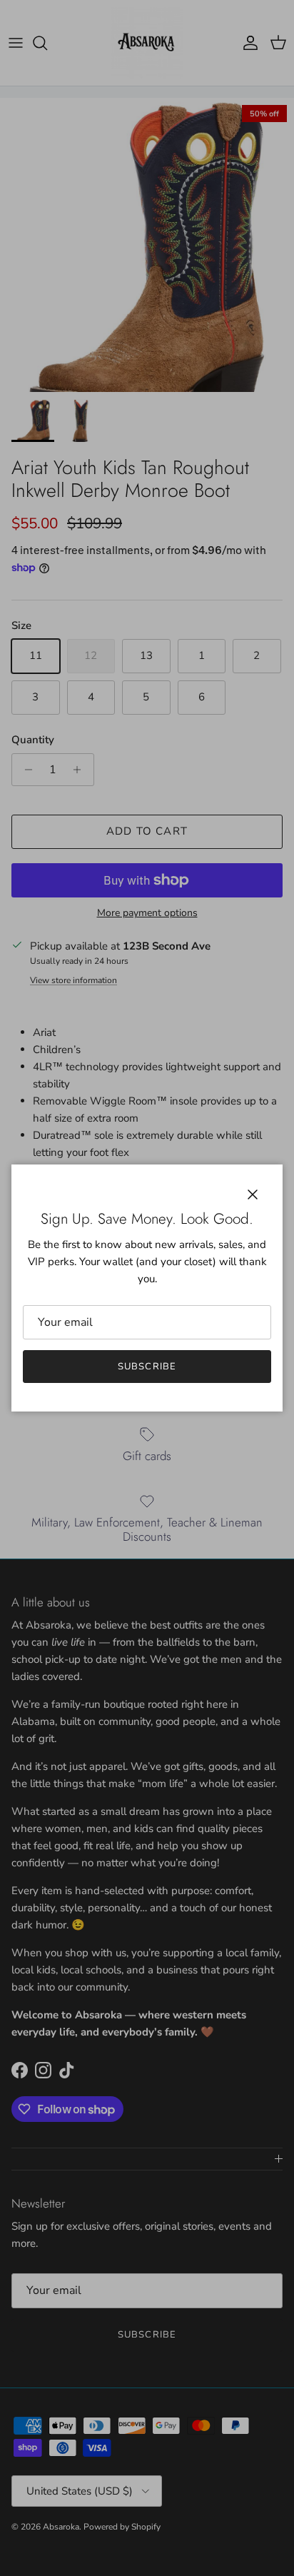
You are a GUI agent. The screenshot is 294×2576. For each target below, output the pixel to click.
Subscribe (147, 1367)
